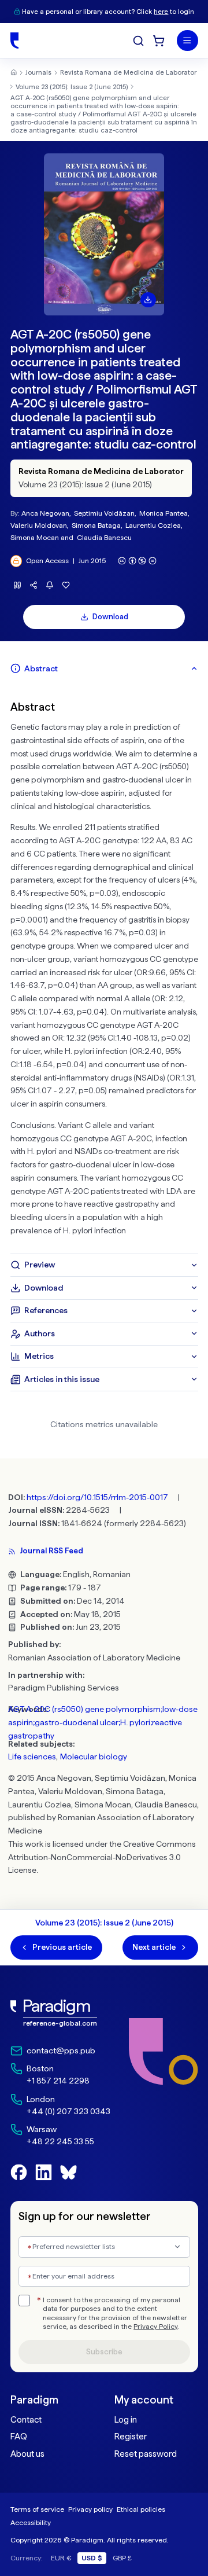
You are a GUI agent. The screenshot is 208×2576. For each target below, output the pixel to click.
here (161, 12)
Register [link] (131, 2437)
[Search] (138, 41)
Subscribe (104, 2352)
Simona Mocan (35, 537)
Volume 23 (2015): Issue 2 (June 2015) (72, 87)
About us (27, 2454)
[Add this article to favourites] (66, 585)
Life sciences (32, 1756)
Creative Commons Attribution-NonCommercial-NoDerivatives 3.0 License (102, 1857)
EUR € (61, 2558)
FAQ (19, 2437)
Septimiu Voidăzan (104, 513)
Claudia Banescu (104, 537)
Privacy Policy (155, 2327)
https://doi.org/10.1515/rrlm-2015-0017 (97, 1497)
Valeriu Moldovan (39, 525)
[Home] (14, 41)
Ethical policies (141, 2509)
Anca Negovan (45, 513)
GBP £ (122, 2558)
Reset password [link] (146, 2454)
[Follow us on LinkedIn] (44, 2172)
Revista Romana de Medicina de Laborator (128, 72)
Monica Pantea (164, 513)
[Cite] (18, 585)
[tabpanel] (104, 967)
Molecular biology (94, 1756)
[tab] (104, 668)
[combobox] (104, 2247)
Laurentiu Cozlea (153, 525)
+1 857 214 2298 (58, 2081)
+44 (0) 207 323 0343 (68, 2111)
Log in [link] (126, 2420)
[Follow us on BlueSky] (68, 2172)
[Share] (34, 585)
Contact (26, 2420)
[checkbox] (24, 2301)
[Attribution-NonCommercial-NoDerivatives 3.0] (138, 561)
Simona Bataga (96, 525)
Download (110, 617)
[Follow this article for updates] (50, 585)
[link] (60, 2013)
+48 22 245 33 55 (60, 2141)
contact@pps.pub (61, 2050)
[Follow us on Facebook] (19, 2172)
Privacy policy (90, 2509)
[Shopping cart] (159, 41)
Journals (38, 72)
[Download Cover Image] (148, 300)
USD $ (92, 2558)
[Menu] (187, 41)
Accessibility (31, 2522)
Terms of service (37, 2509)
